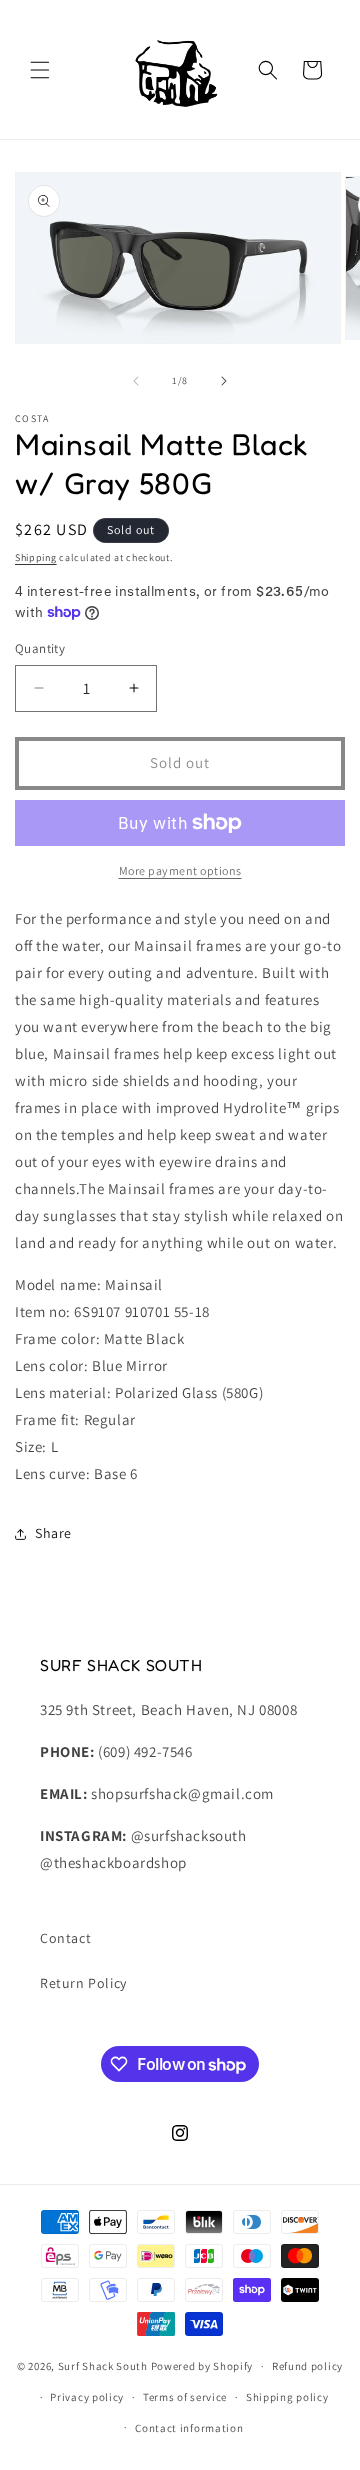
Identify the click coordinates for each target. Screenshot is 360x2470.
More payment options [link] (180, 870)
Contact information (189, 2428)
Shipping (36, 557)
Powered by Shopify (202, 2366)
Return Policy (83, 1983)
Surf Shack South (103, 2366)
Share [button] (53, 1533)
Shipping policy (287, 2397)
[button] (40, 70)
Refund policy (307, 2366)
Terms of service (185, 2397)
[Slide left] (136, 381)
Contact (65, 1938)
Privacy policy (87, 2397)
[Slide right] (224, 381)
